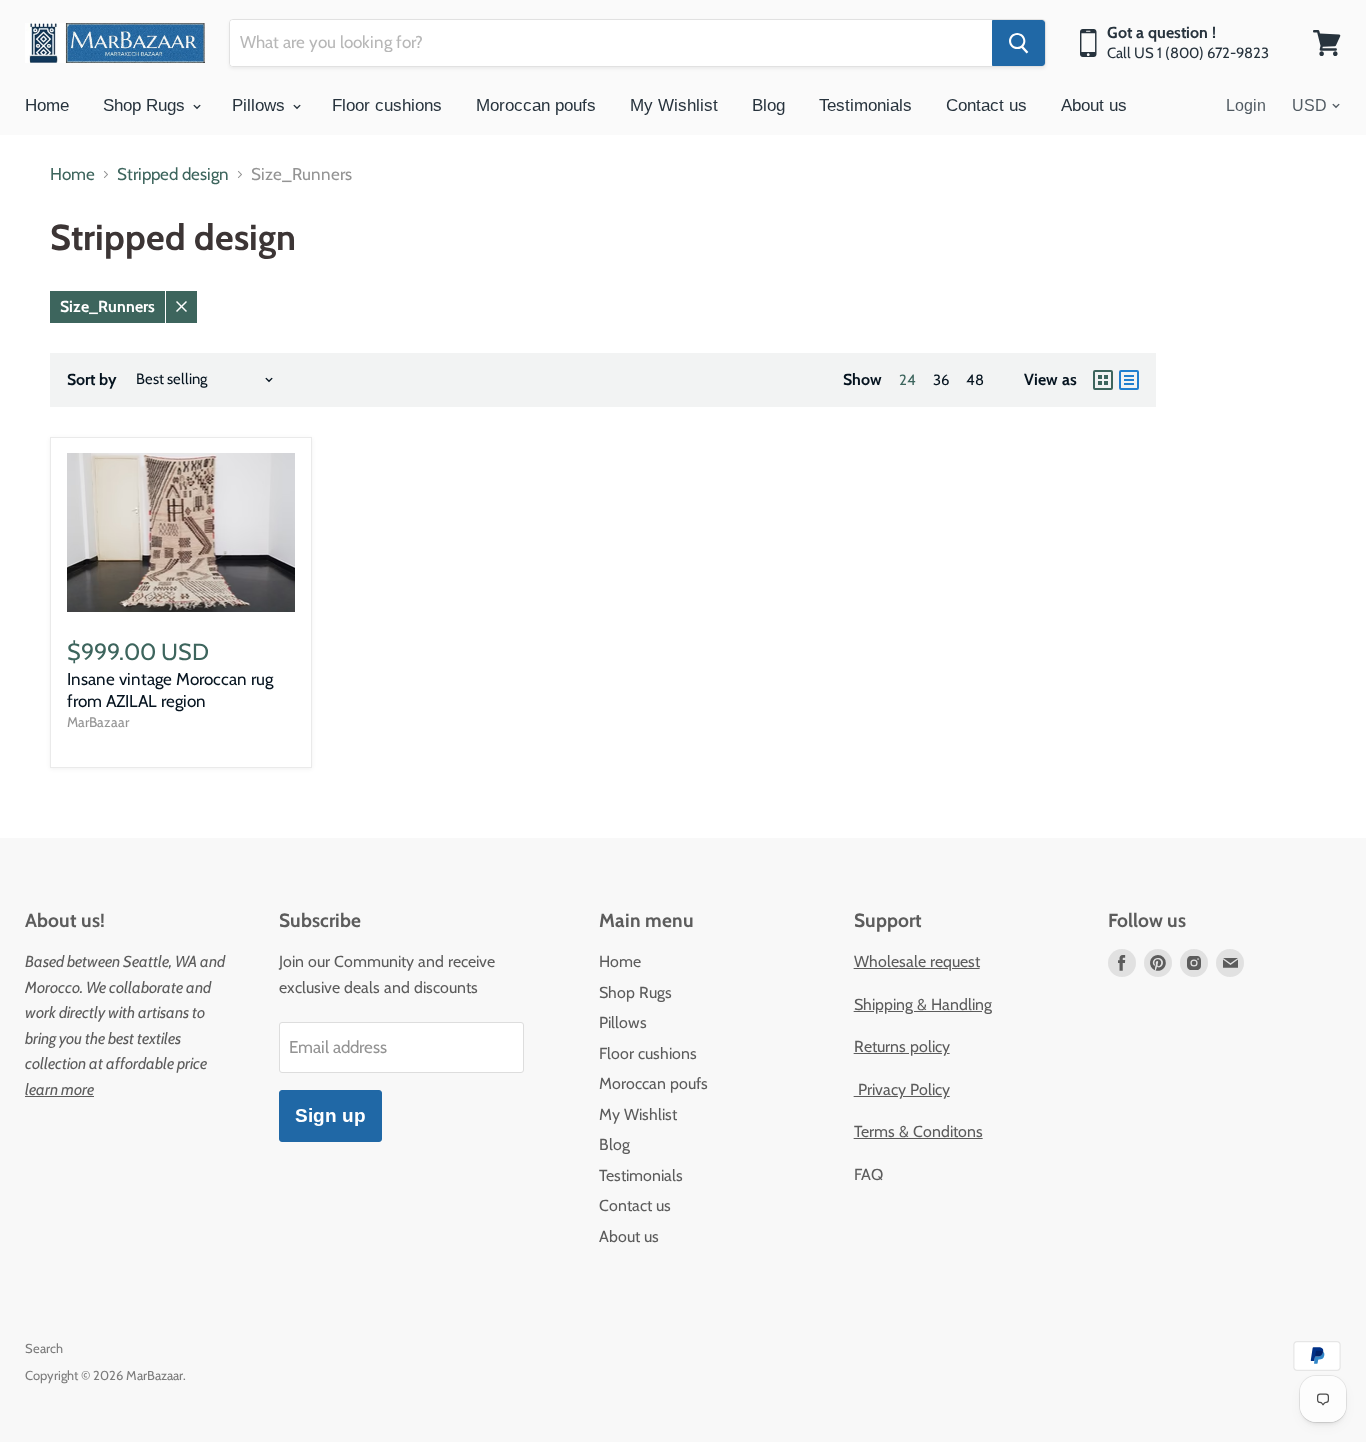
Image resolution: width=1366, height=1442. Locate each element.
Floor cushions (387, 105)
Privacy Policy (902, 1089)
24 (907, 380)
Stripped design (173, 174)
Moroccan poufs (536, 105)
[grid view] (1103, 380)
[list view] (1129, 380)
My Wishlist (674, 105)
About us (1094, 105)
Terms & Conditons (918, 1131)
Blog (768, 105)
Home (47, 105)
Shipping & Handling (923, 1004)
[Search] (1018, 43)
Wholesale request (917, 961)
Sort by (92, 380)
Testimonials (865, 105)
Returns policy (902, 1046)
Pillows (261, 105)
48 (975, 380)
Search (44, 1348)
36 (941, 380)
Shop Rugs (146, 105)
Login (1246, 105)
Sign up (330, 1115)
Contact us (986, 105)
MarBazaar (98, 722)
